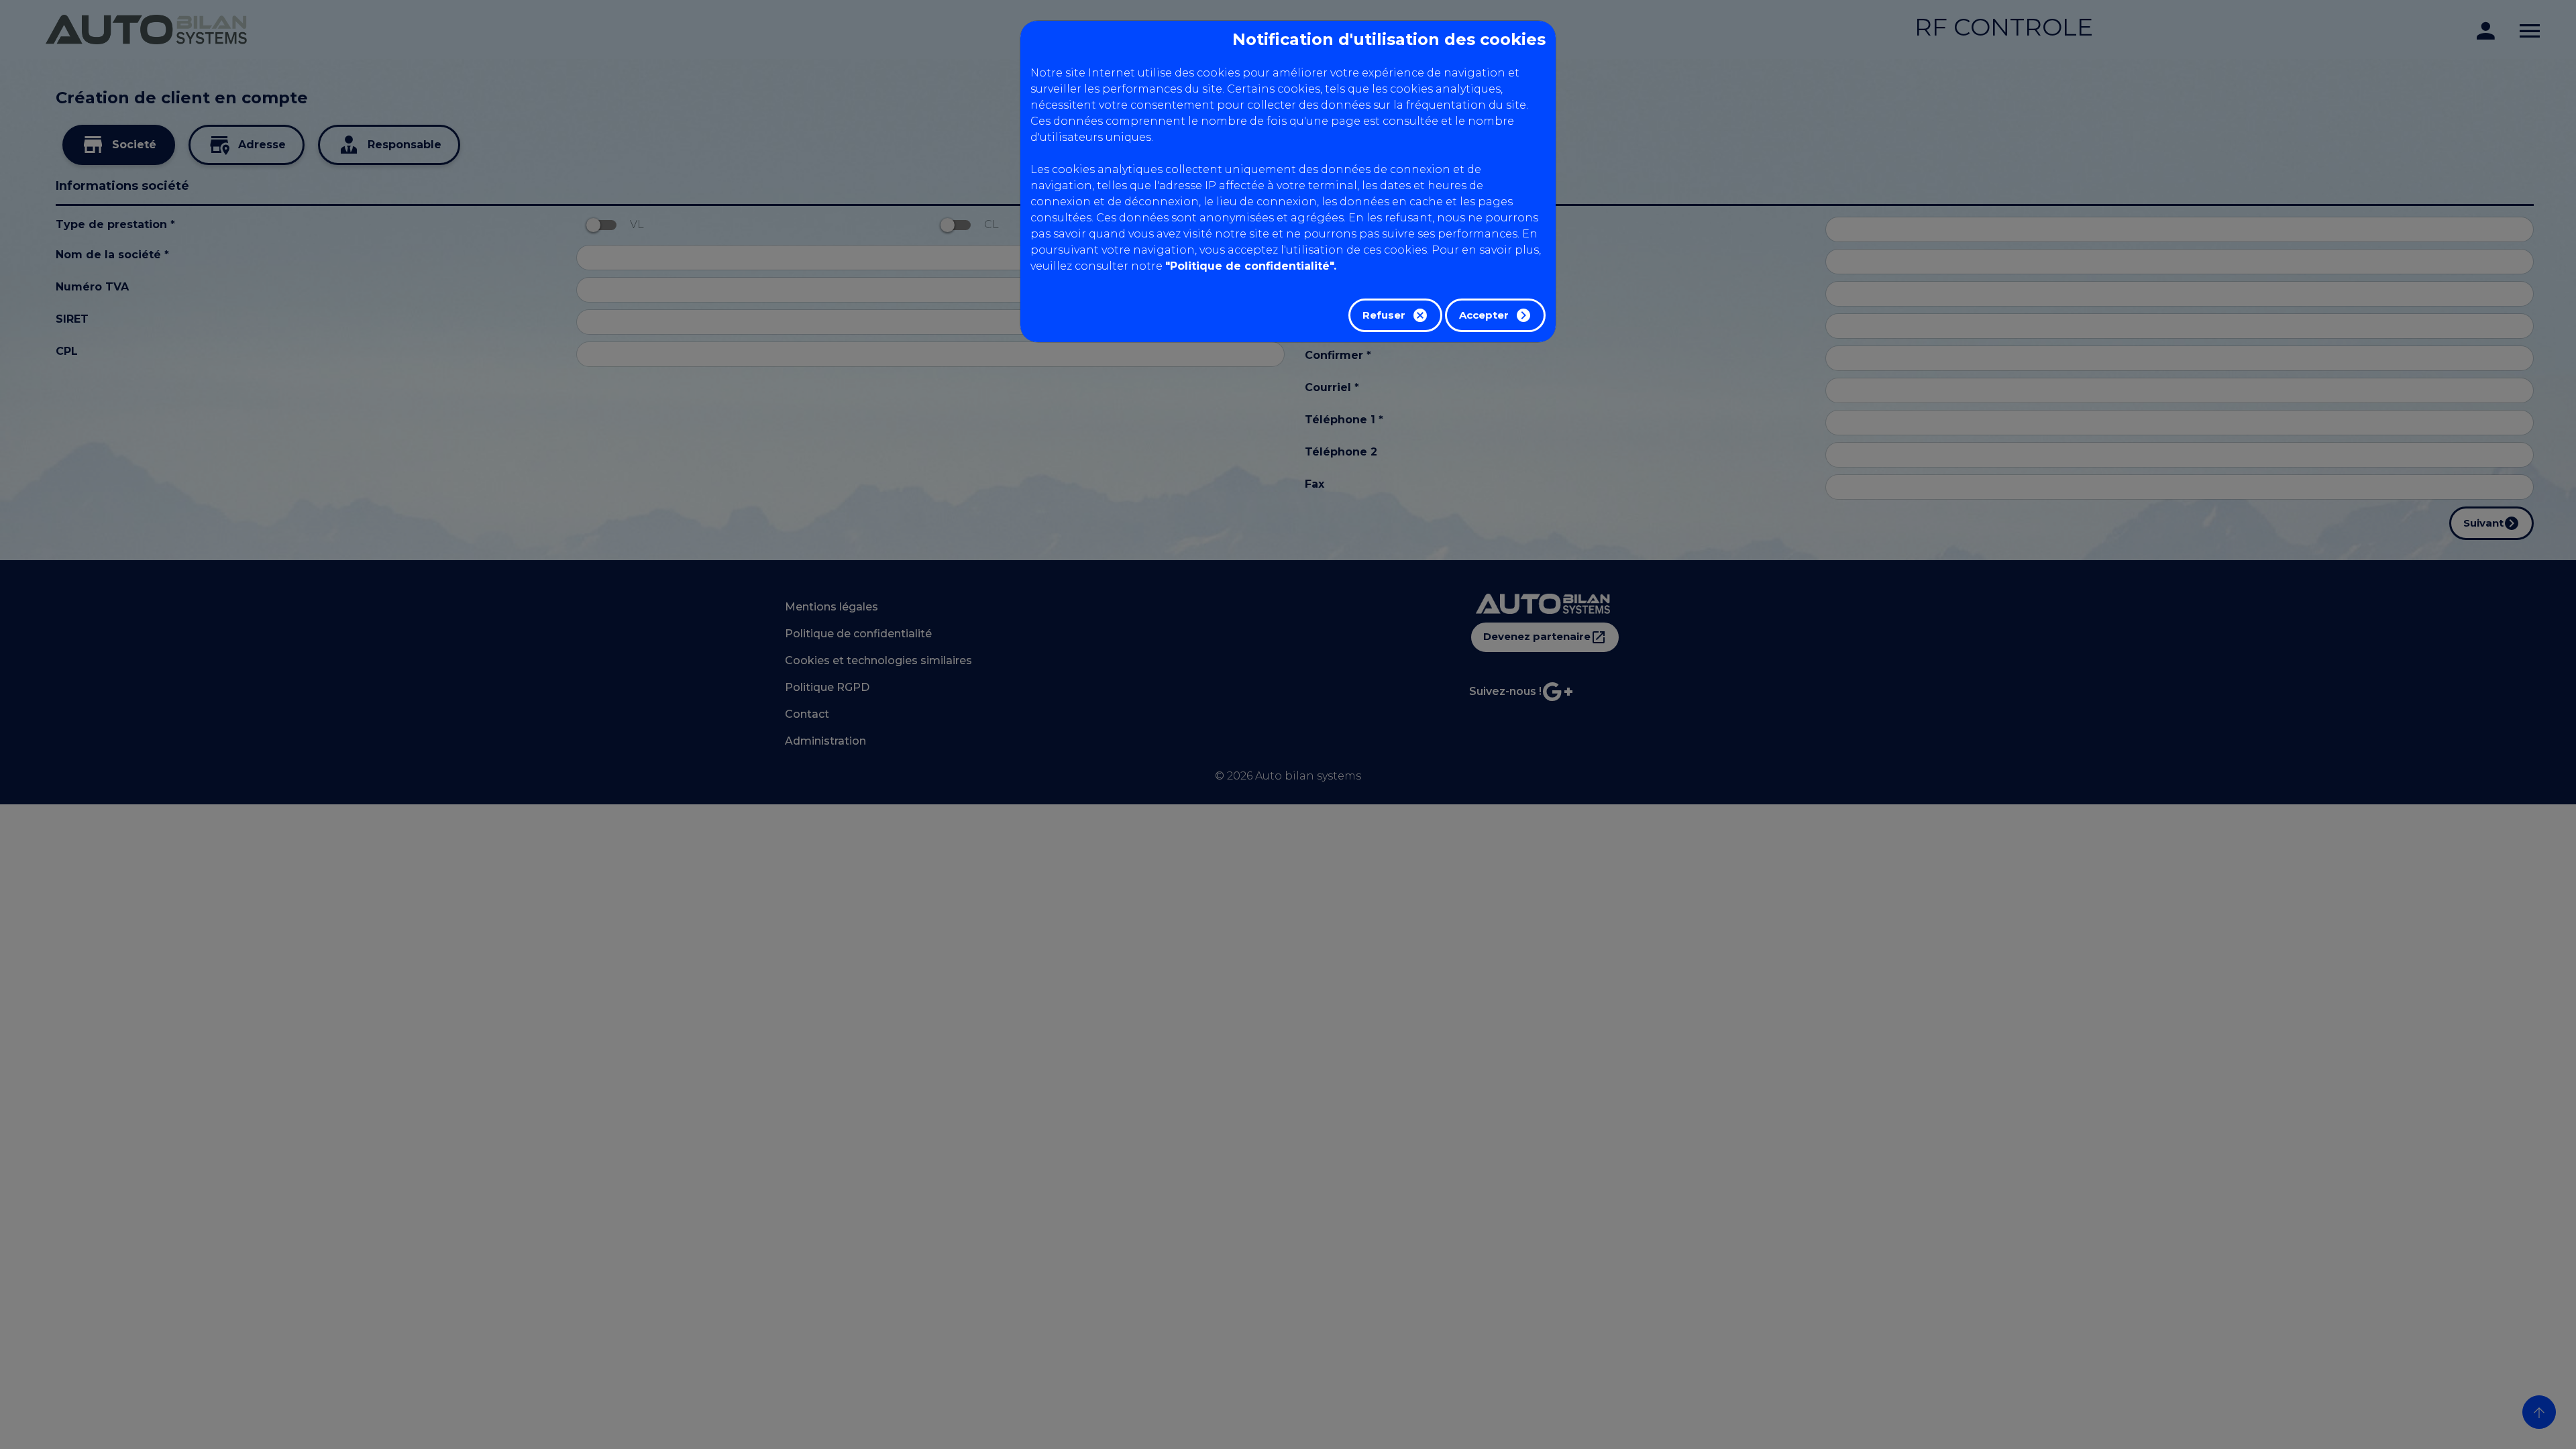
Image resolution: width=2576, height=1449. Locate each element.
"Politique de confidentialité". (1251, 266)
